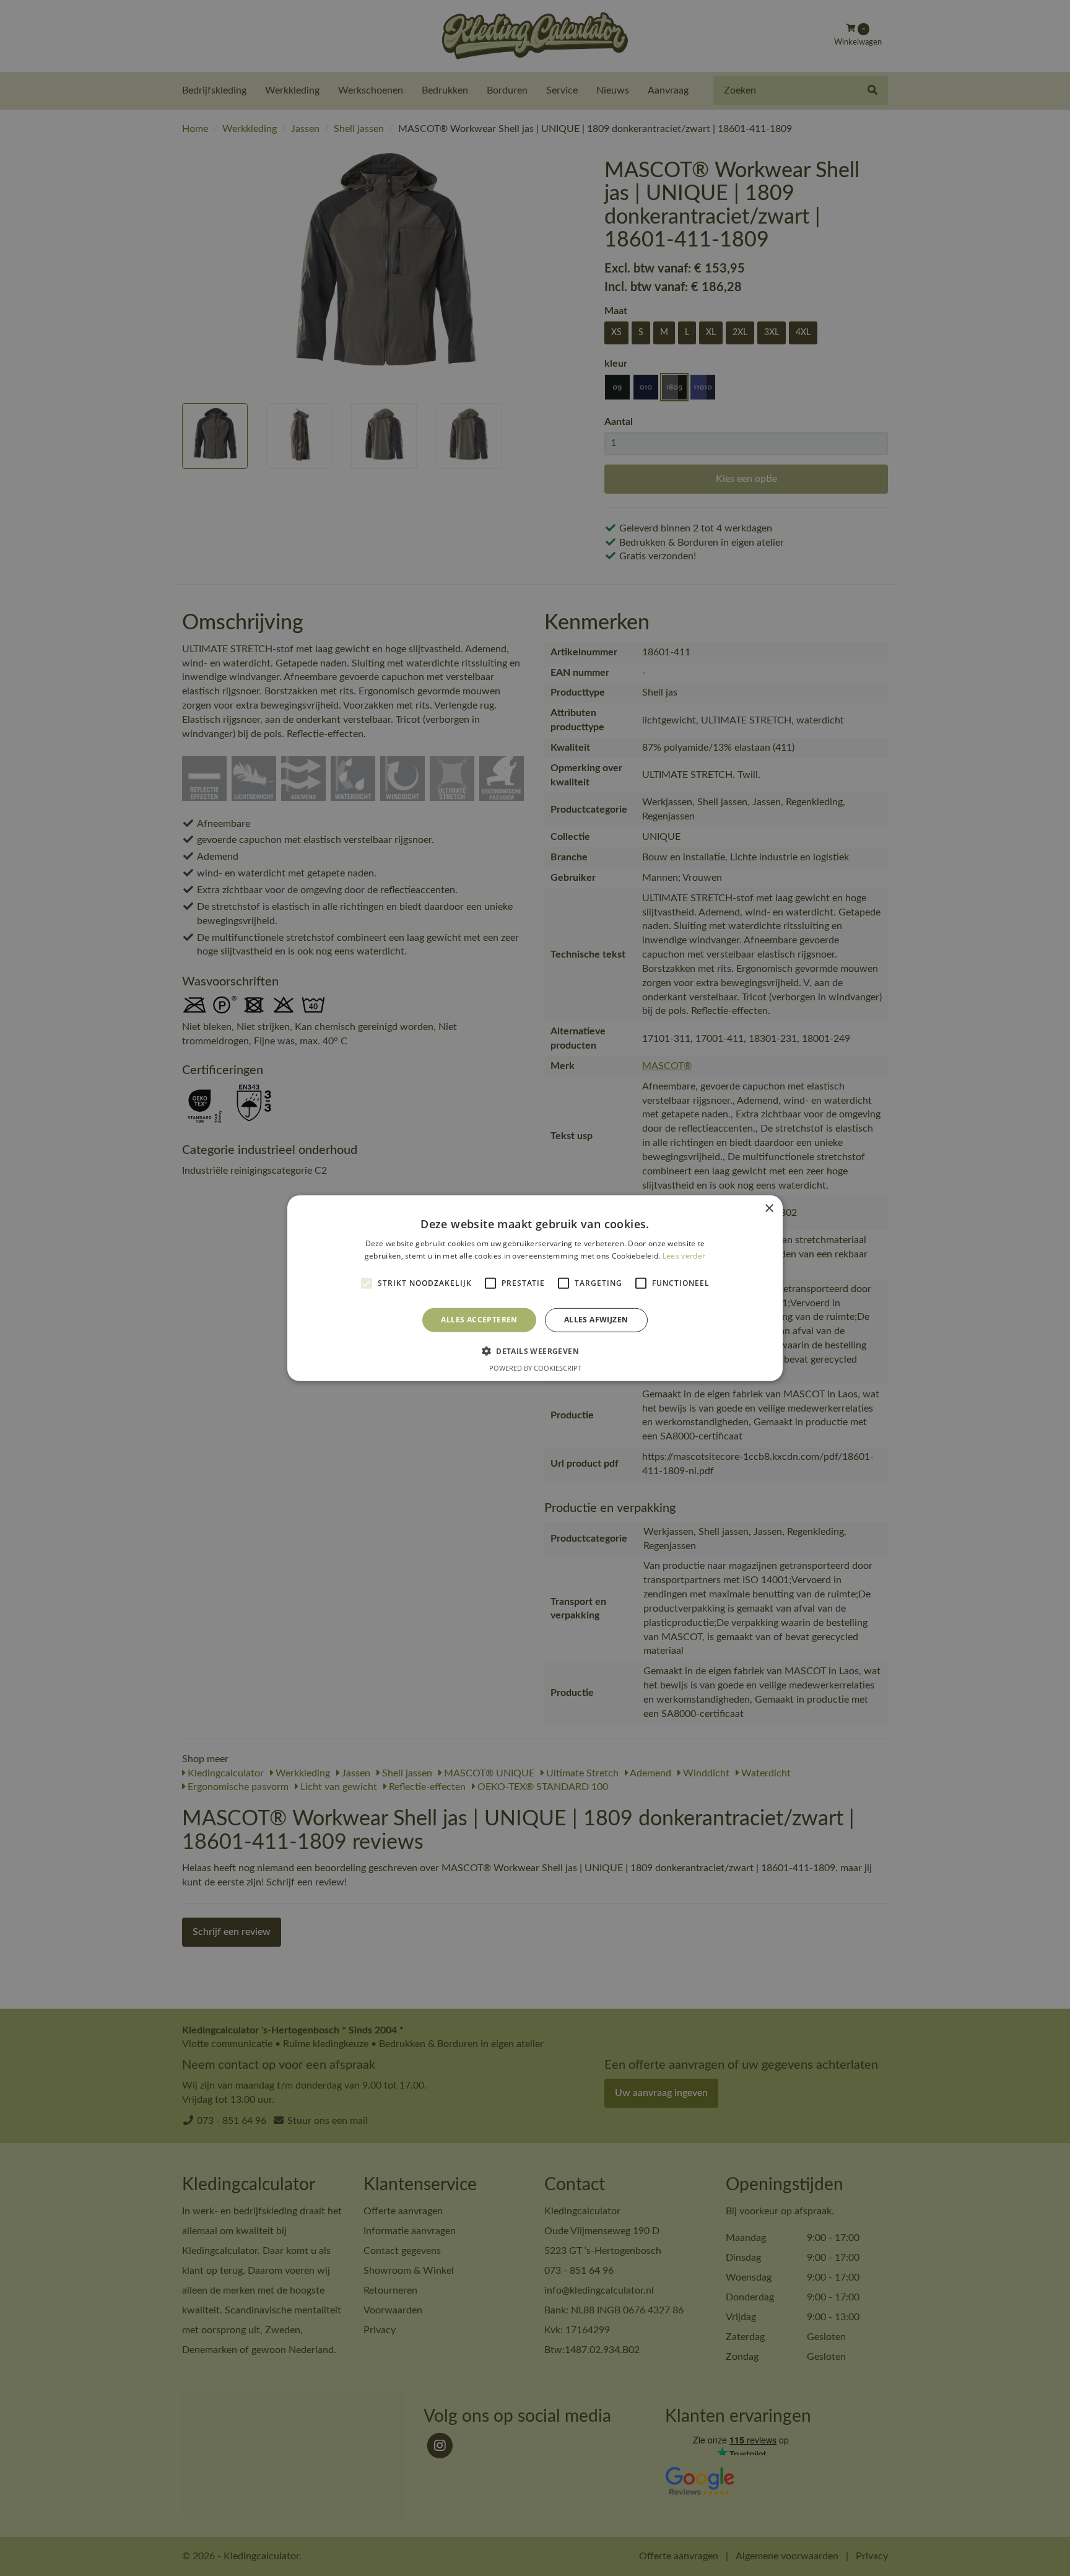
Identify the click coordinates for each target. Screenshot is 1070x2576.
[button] (535, 1351)
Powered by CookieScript (535, 1368)
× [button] (769, 1208)
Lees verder (684, 1256)
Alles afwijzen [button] (596, 1320)
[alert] (535, 1288)
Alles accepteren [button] (479, 1320)
